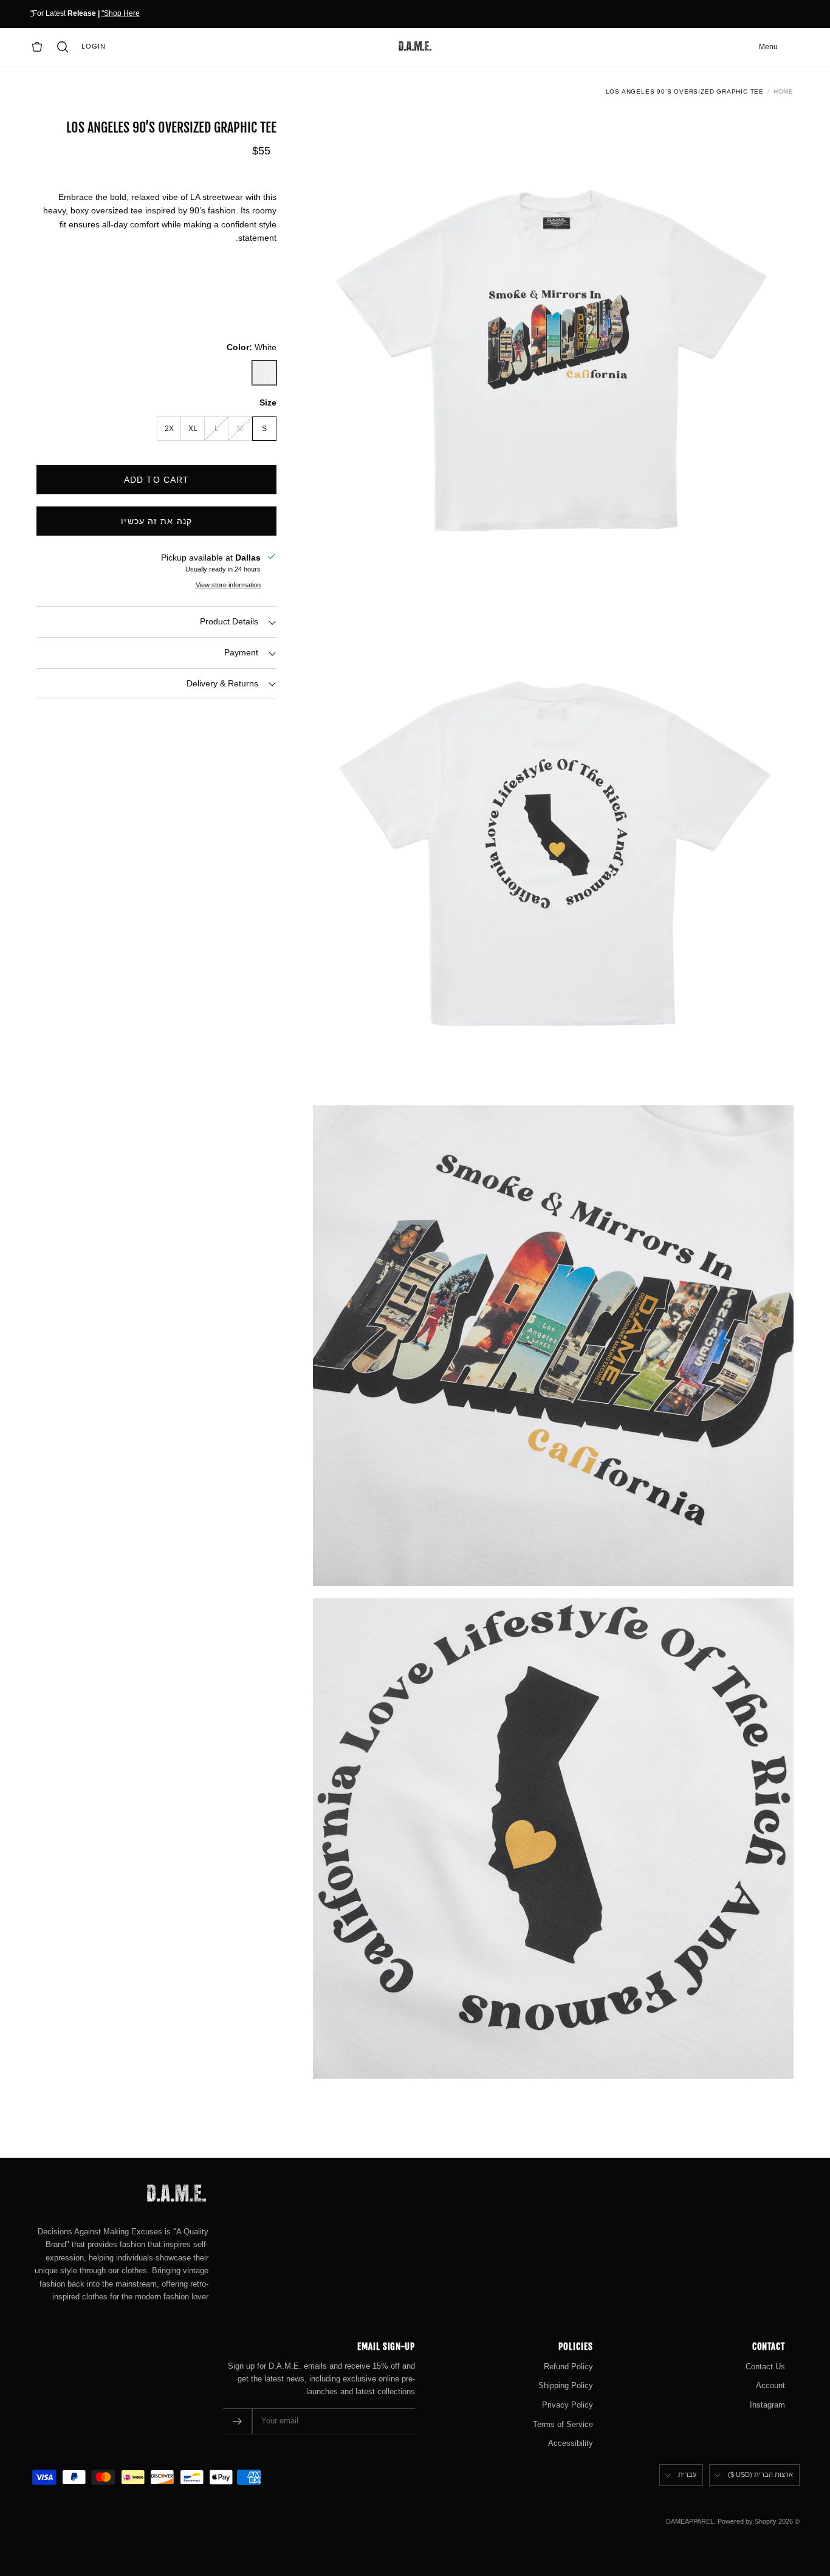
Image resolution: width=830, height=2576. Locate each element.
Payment (241, 652)
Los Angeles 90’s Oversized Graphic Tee (685, 92)
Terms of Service (563, 2424)
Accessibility (571, 2443)
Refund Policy (568, 2367)
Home (784, 92)
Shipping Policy (566, 2385)
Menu (768, 47)
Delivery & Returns (222, 683)
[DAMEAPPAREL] (415, 47)
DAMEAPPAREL (690, 2521)
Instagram (767, 2405)
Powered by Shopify (747, 2521)
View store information (228, 585)
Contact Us (765, 2367)
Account (770, 2385)
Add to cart (156, 479)
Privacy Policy (568, 2405)
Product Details (229, 621)
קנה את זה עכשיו (156, 520)
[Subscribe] (238, 2421)
